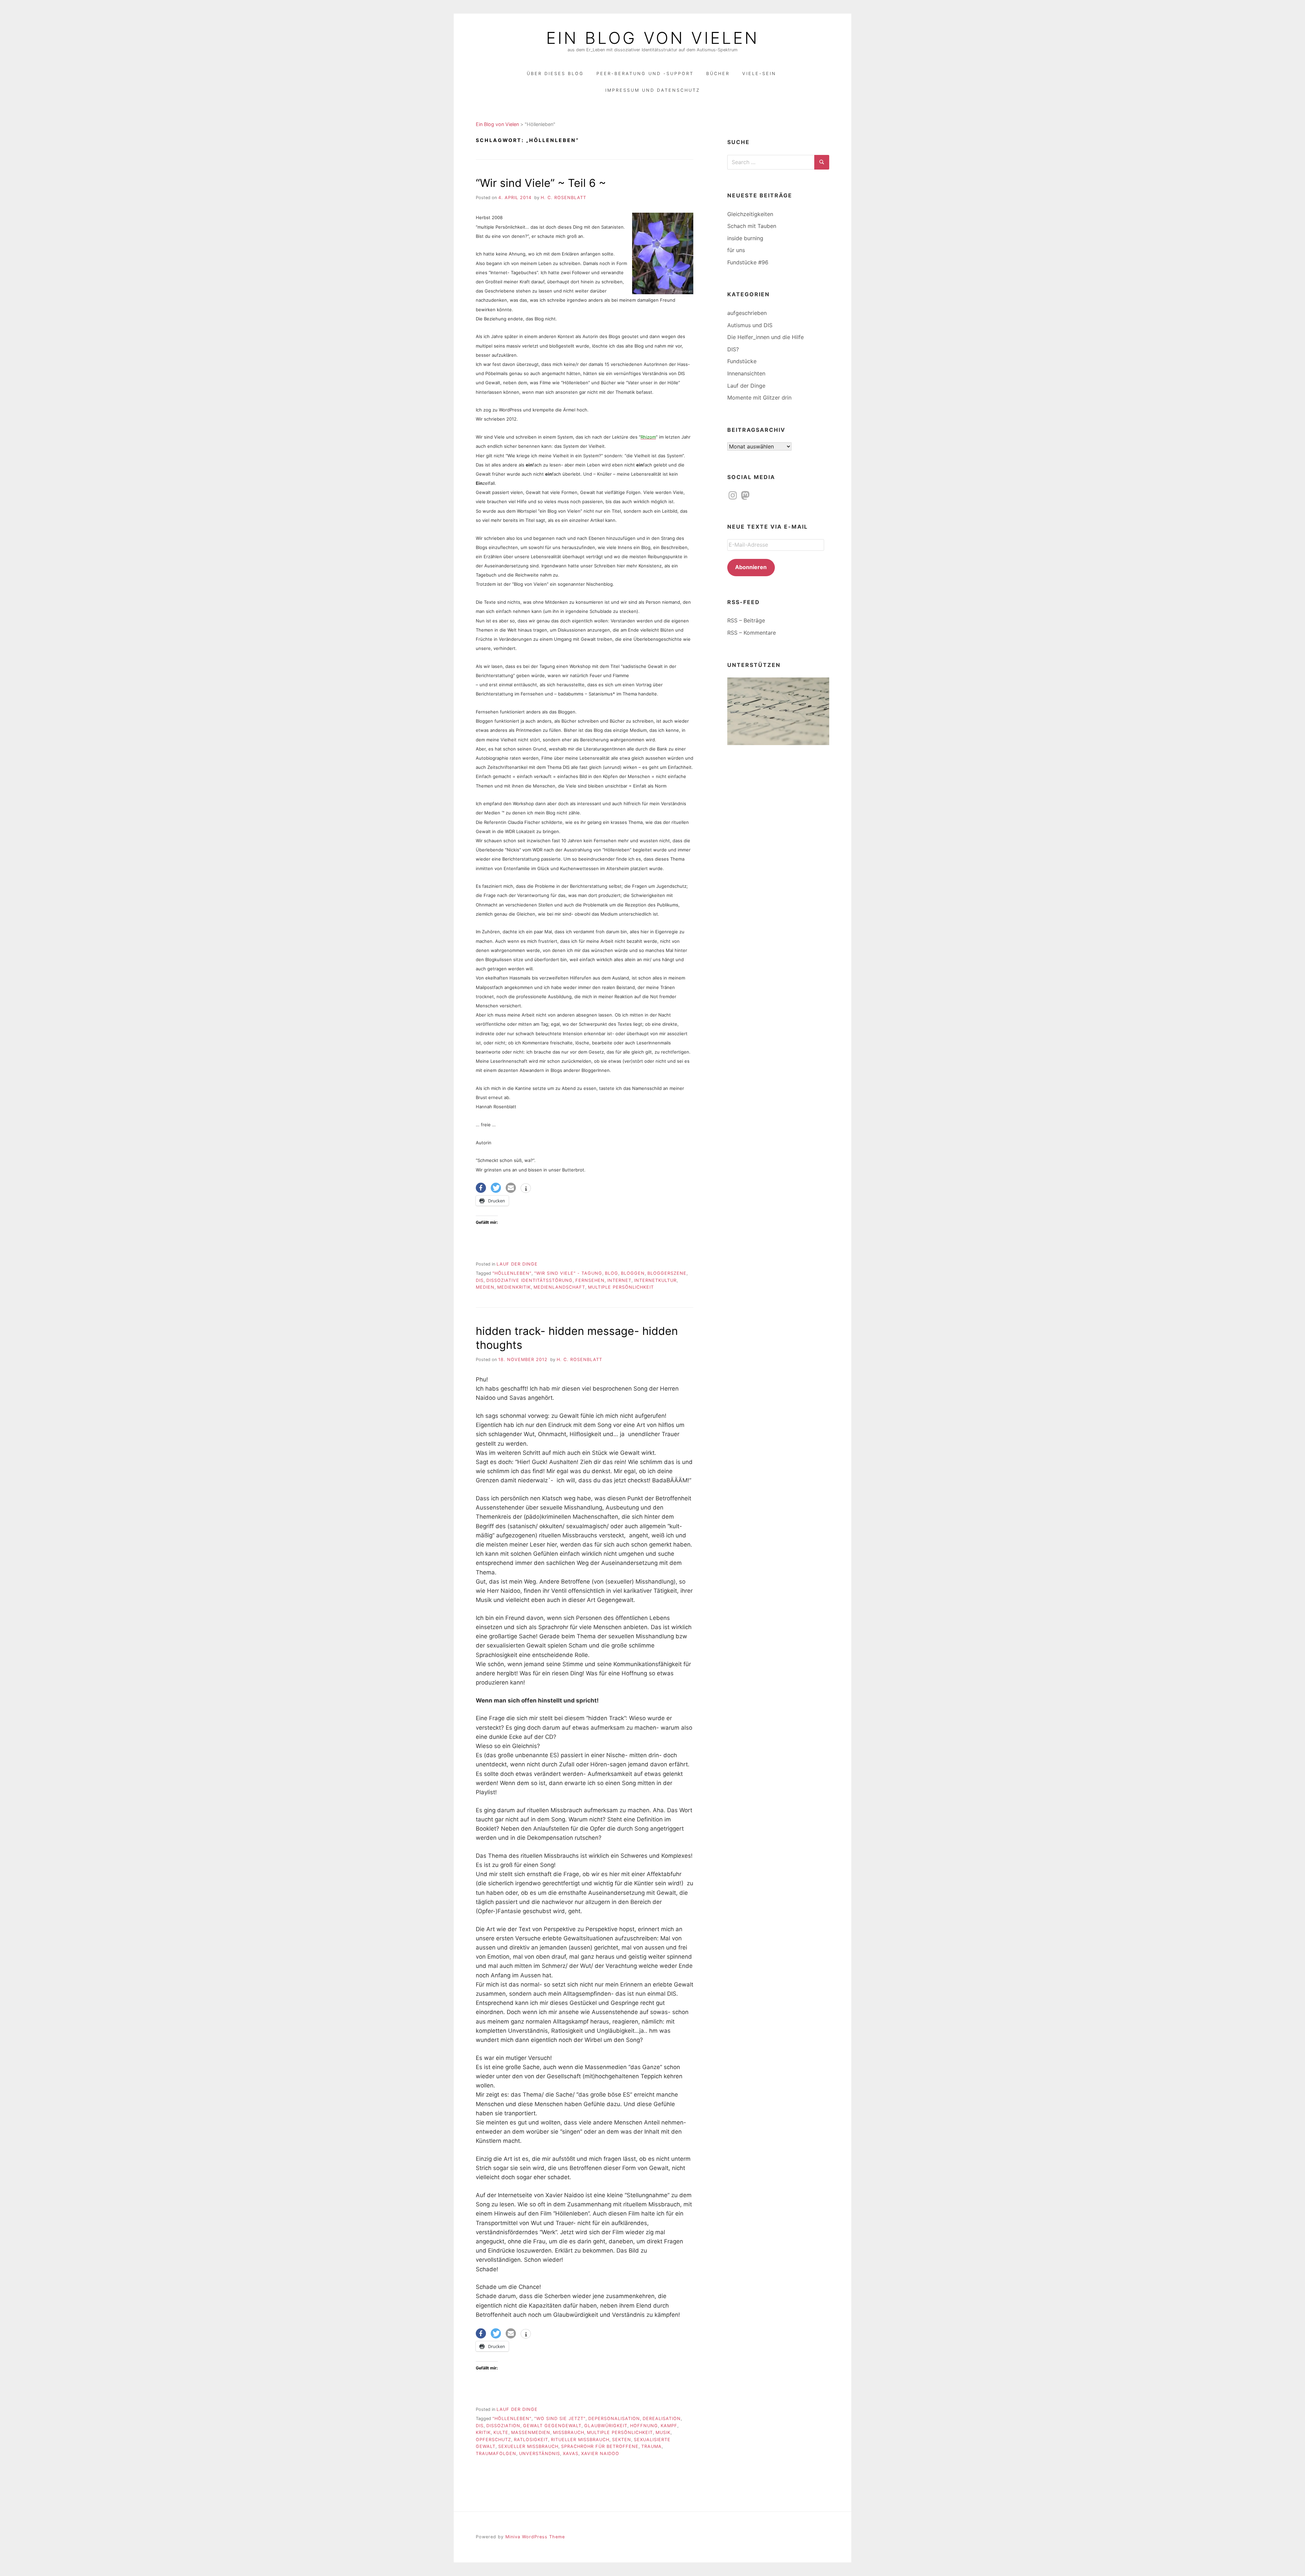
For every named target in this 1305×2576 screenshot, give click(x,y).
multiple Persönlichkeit (621, 1287)
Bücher (718, 74)
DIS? (733, 349)
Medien (485, 1287)
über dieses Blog (555, 74)
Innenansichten (746, 373)
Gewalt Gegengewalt (552, 2426)
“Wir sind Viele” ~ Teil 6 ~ (541, 183)
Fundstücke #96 (748, 262)
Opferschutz (493, 2440)
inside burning (745, 238)
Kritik (483, 2432)
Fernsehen (590, 1280)
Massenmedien (531, 2432)
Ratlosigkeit (531, 2440)
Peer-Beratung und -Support (645, 74)
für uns (736, 250)
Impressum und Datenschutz (653, 90)
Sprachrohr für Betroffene (600, 2446)
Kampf (669, 2426)
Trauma (651, 2446)
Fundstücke (742, 361)
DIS (480, 1280)
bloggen (633, 1273)
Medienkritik (514, 1287)
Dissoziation (503, 2426)
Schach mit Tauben (752, 226)
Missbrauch (569, 2432)
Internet (619, 1280)
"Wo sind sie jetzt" (560, 2419)
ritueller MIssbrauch (580, 2440)
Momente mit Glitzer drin (759, 398)
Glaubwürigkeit (606, 2426)
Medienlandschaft (559, 1287)
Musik (663, 2432)
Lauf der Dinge (517, 1264)
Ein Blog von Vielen (652, 38)
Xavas (571, 2454)
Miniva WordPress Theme (535, 2537)
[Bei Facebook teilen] (481, 1188)
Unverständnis (540, 2454)
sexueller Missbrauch (528, 2446)
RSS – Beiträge (746, 620)
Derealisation (662, 2419)
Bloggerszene (667, 1273)
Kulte (501, 2432)
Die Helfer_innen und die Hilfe (765, 337)
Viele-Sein (759, 74)
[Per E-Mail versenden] (511, 1188)
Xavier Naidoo (600, 2454)
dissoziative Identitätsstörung (529, 1280)
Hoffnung (644, 2426)
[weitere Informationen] (526, 1189)
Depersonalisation (614, 2419)
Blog (612, 1273)
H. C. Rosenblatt (563, 198)
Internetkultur (655, 1280)
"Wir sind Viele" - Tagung (568, 1273)
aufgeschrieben (747, 313)
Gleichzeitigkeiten (750, 214)
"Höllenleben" (512, 1273)
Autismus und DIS (750, 325)
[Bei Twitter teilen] (496, 1188)
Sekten (622, 2440)
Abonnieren (751, 567)
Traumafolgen (496, 2454)
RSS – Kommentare (752, 633)
